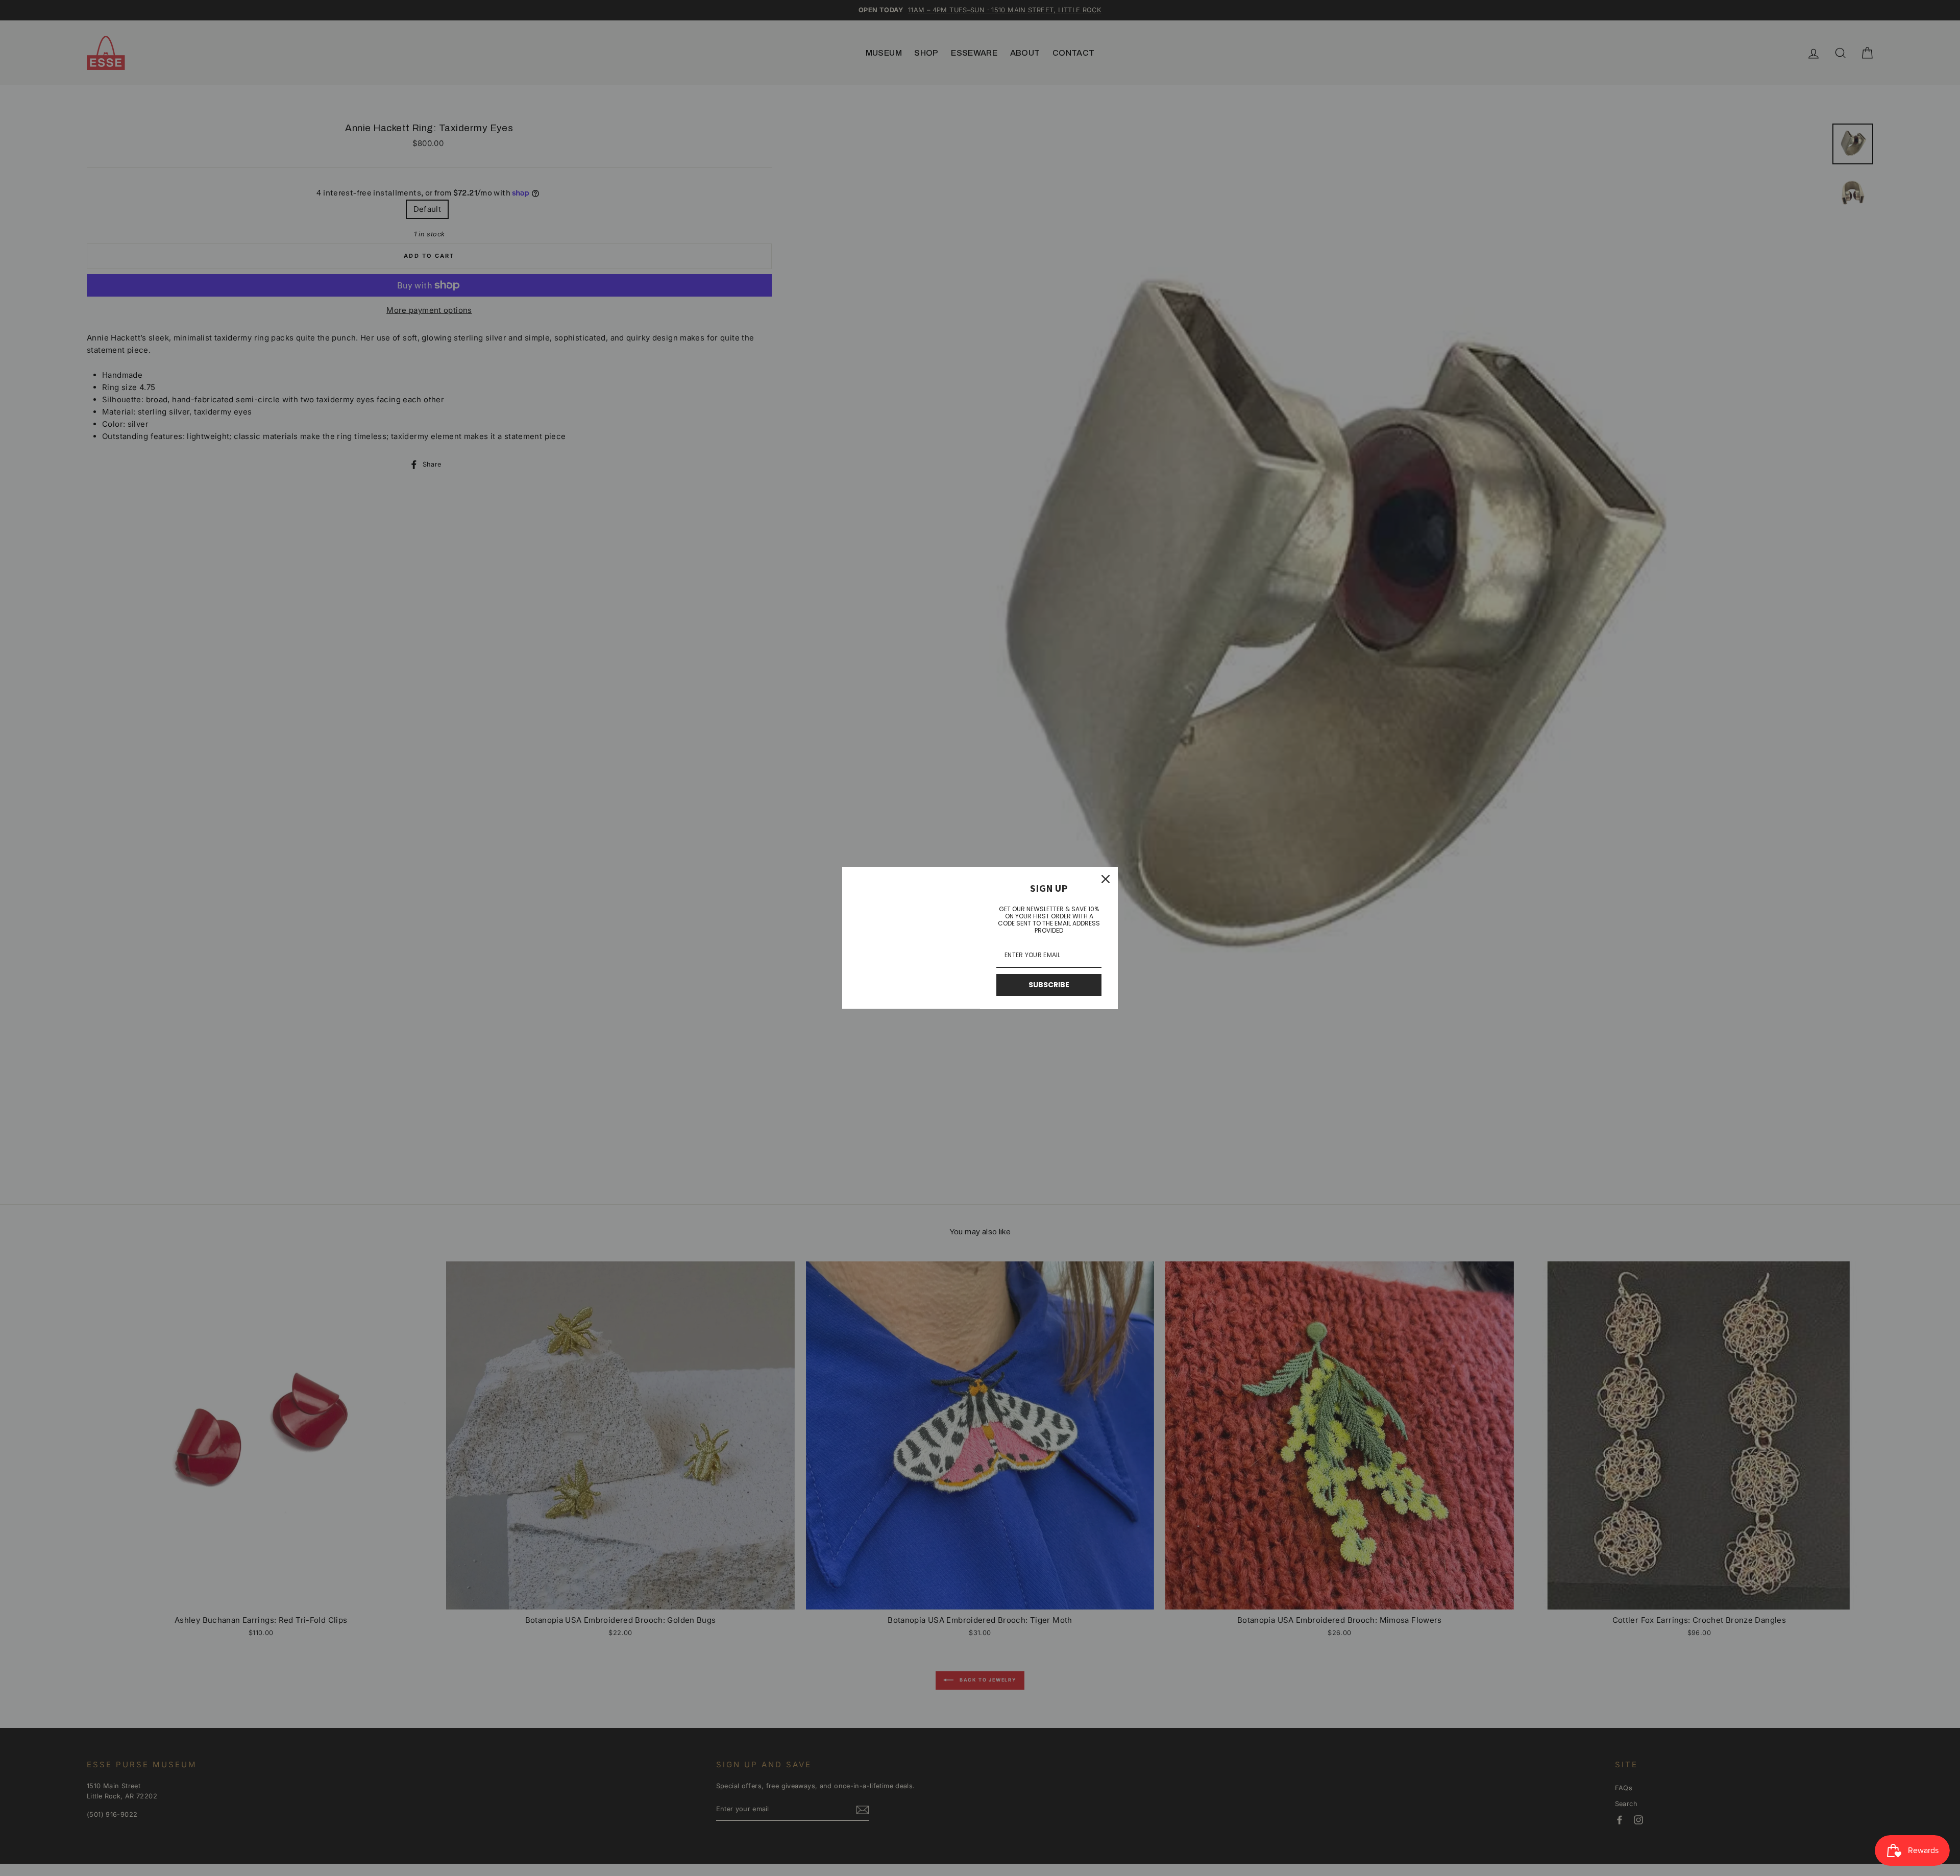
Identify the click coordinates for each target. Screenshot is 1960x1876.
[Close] (1106, 879)
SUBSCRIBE (1049, 985)
